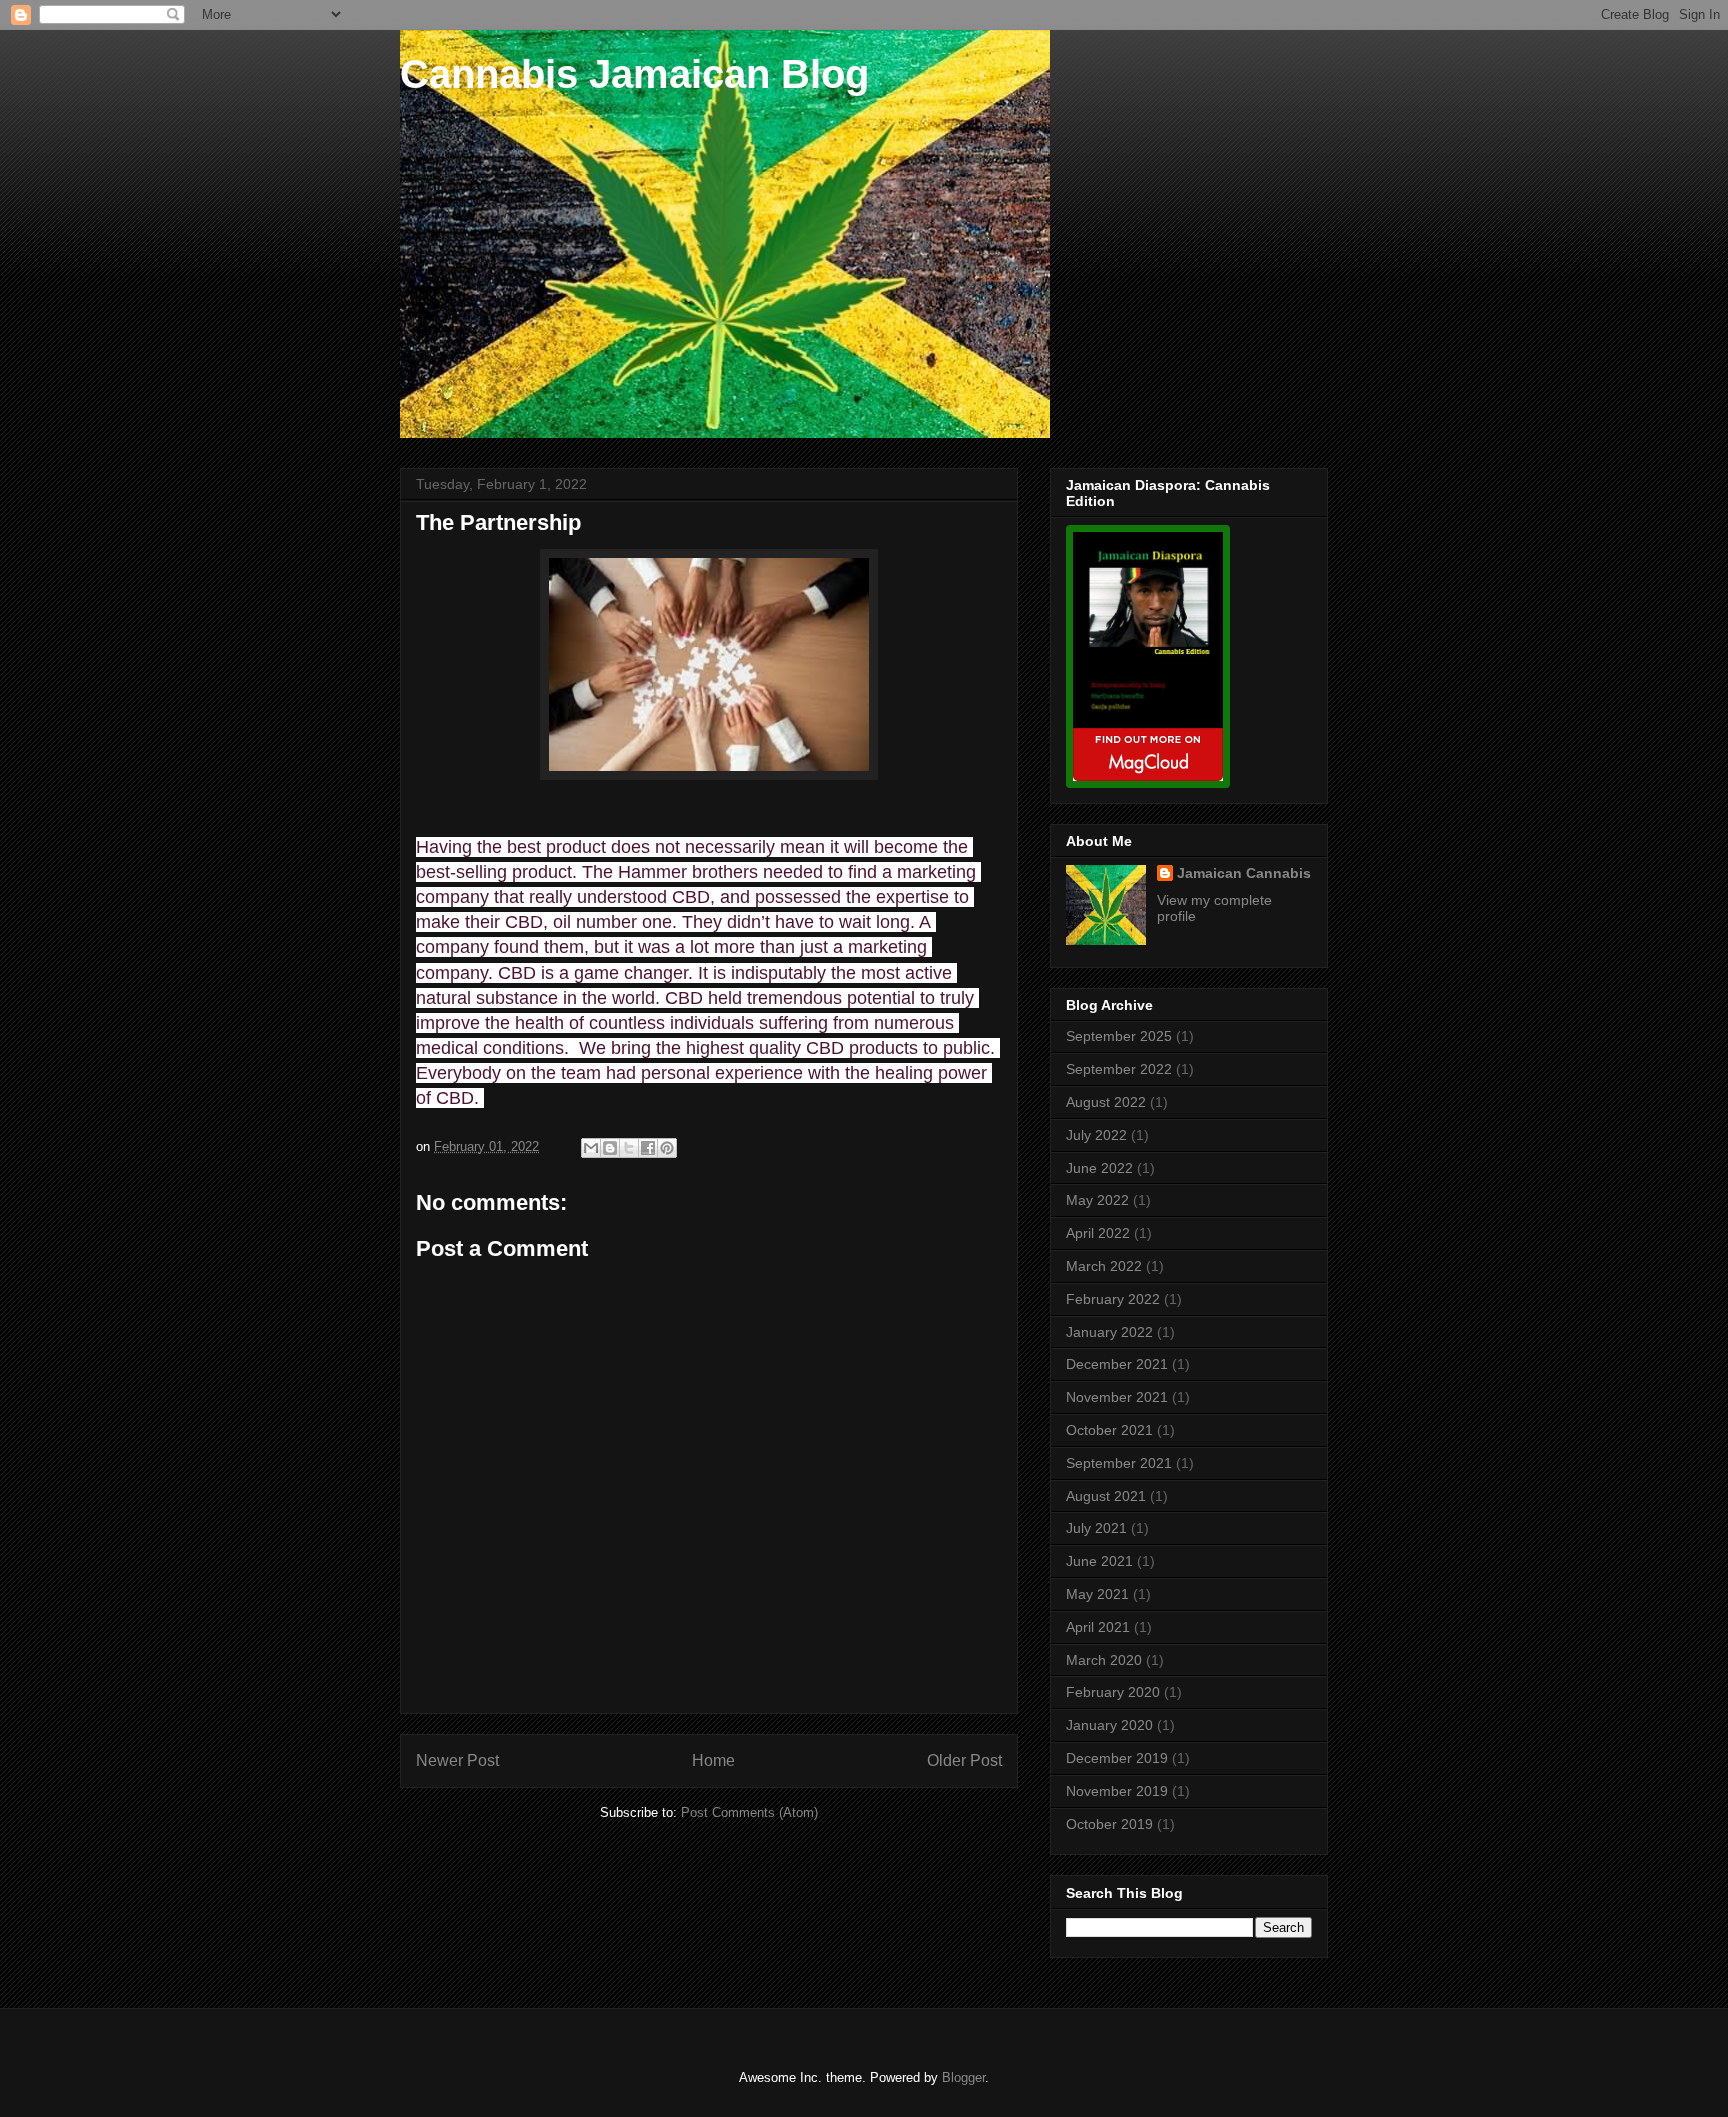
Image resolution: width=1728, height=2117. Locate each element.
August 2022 (1106, 1102)
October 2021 (1109, 1430)
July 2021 (1096, 1528)
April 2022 (1098, 1233)
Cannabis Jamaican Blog (634, 74)
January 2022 (1109, 1332)
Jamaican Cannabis (1244, 873)
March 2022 (1104, 1266)
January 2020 (1109, 1725)
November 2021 (1117, 1397)
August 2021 (1106, 1496)
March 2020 (1104, 1660)
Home (713, 1760)
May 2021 (1097, 1594)
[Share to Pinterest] (667, 1148)
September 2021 (1119, 1463)
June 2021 (1099, 1561)
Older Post (964, 1760)
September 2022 (1119, 1069)
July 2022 (1096, 1135)
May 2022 (1097, 1200)
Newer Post (457, 1760)
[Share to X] (629, 1148)
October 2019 (1109, 1824)
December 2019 (1117, 1758)
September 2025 (1119, 1036)
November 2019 (1117, 1791)
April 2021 (1098, 1627)
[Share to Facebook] (648, 1148)
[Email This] (591, 1148)
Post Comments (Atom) (749, 1812)
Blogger (963, 2077)
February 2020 (1113, 1692)
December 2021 (1117, 1364)
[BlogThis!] (610, 1148)
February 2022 (1113, 1299)
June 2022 (1099, 1168)
